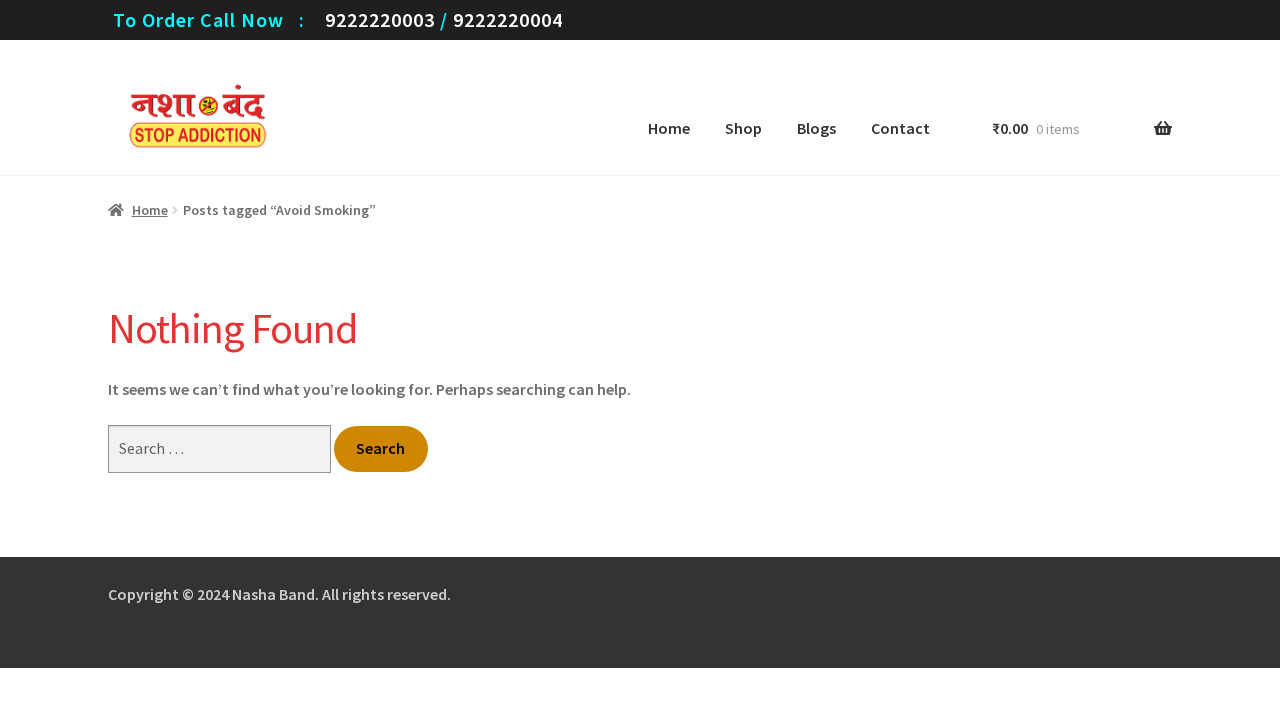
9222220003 (380, 19)
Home (669, 128)
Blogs (816, 128)
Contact (900, 128)
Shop (743, 128)
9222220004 (508, 19)
